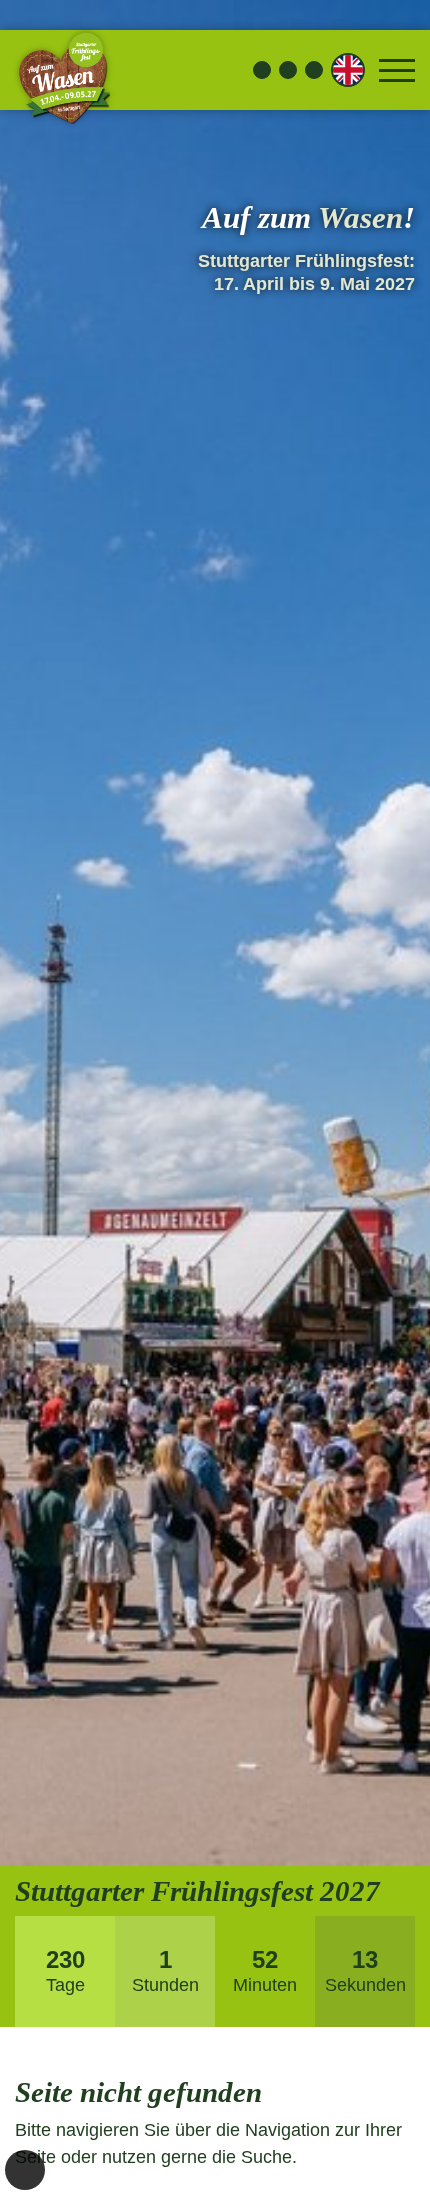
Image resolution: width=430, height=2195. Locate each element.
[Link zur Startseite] (62, 70)
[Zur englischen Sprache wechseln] (348, 70)
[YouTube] (314, 70)
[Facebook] (262, 70)
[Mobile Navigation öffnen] (397, 70)
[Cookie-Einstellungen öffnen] (25, 2170)
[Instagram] (288, 70)
